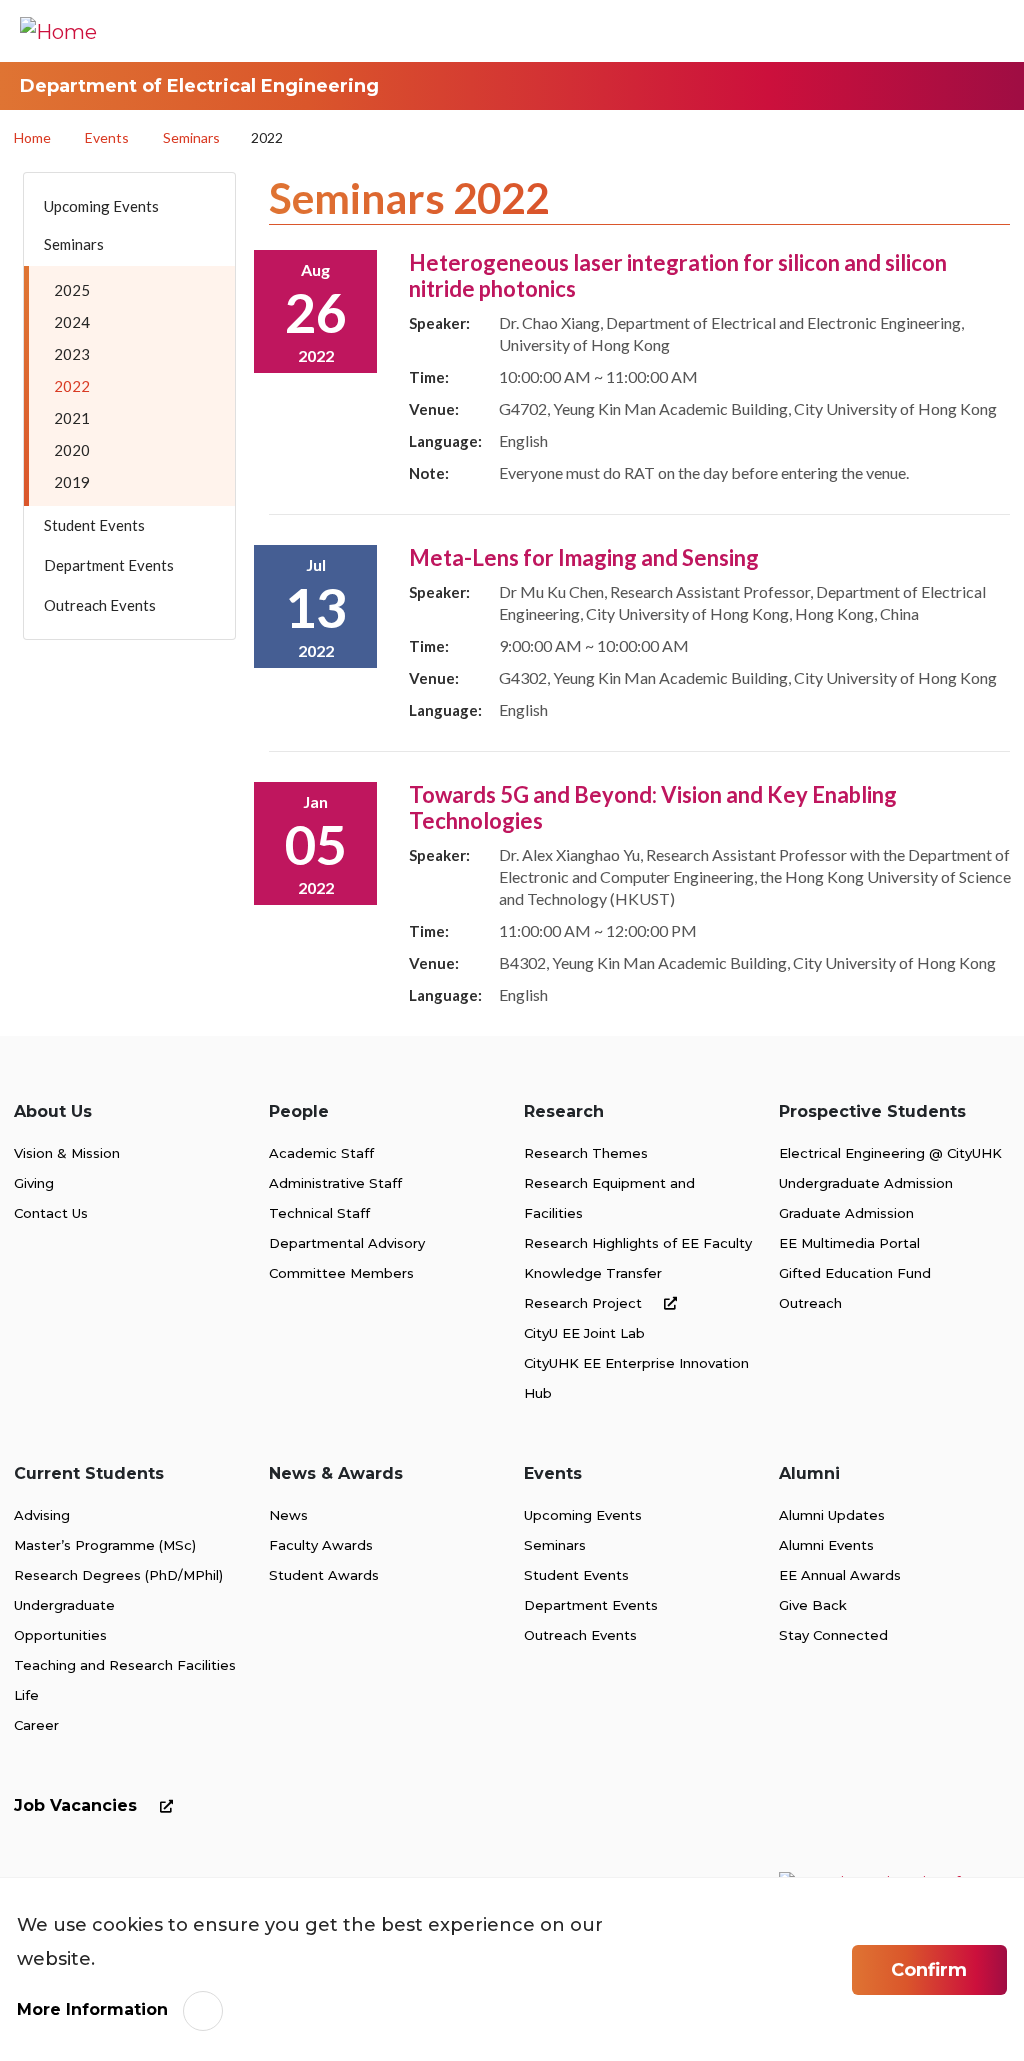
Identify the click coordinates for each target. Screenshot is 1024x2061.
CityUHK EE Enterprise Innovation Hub (636, 1378)
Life (26, 1695)
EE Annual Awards (840, 1575)
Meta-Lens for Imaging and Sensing (584, 557)
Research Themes (586, 1153)
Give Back (813, 1605)
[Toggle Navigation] (979, 31)
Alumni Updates (832, 1515)
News (288, 1515)
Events (107, 137)
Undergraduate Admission (866, 1183)
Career (36, 1725)
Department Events (591, 1605)
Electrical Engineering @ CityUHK (890, 1153)
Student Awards (324, 1575)
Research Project (585, 1303)
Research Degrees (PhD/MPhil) (118, 1575)
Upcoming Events (583, 1515)
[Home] (58, 31)
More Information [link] (92, 2009)
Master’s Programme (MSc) (105, 1545)
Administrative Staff (335, 1183)
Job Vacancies (78, 1805)
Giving (34, 1183)
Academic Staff (321, 1153)
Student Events (576, 1575)
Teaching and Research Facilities (125, 1665)
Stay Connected (833, 1635)
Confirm (929, 1970)
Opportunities (60, 1635)
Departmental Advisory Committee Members (347, 1258)
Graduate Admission (846, 1213)
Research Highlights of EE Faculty (638, 1243)
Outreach (810, 1303)
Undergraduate (64, 1605)
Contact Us (51, 1213)
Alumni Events (826, 1545)
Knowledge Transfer (593, 1273)
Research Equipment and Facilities (609, 1198)
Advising (42, 1515)
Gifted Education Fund (855, 1273)
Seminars (191, 137)
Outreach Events (580, 1635)
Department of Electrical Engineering (199, 86)
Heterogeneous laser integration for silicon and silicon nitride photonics (678, 275)
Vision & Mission (67, 1153)
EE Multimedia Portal (849, 1243)
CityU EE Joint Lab (584, 1333)
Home (32, 137)
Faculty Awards (321, 1545)
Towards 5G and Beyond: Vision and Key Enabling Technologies (653, 807)
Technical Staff (319, 1213)
